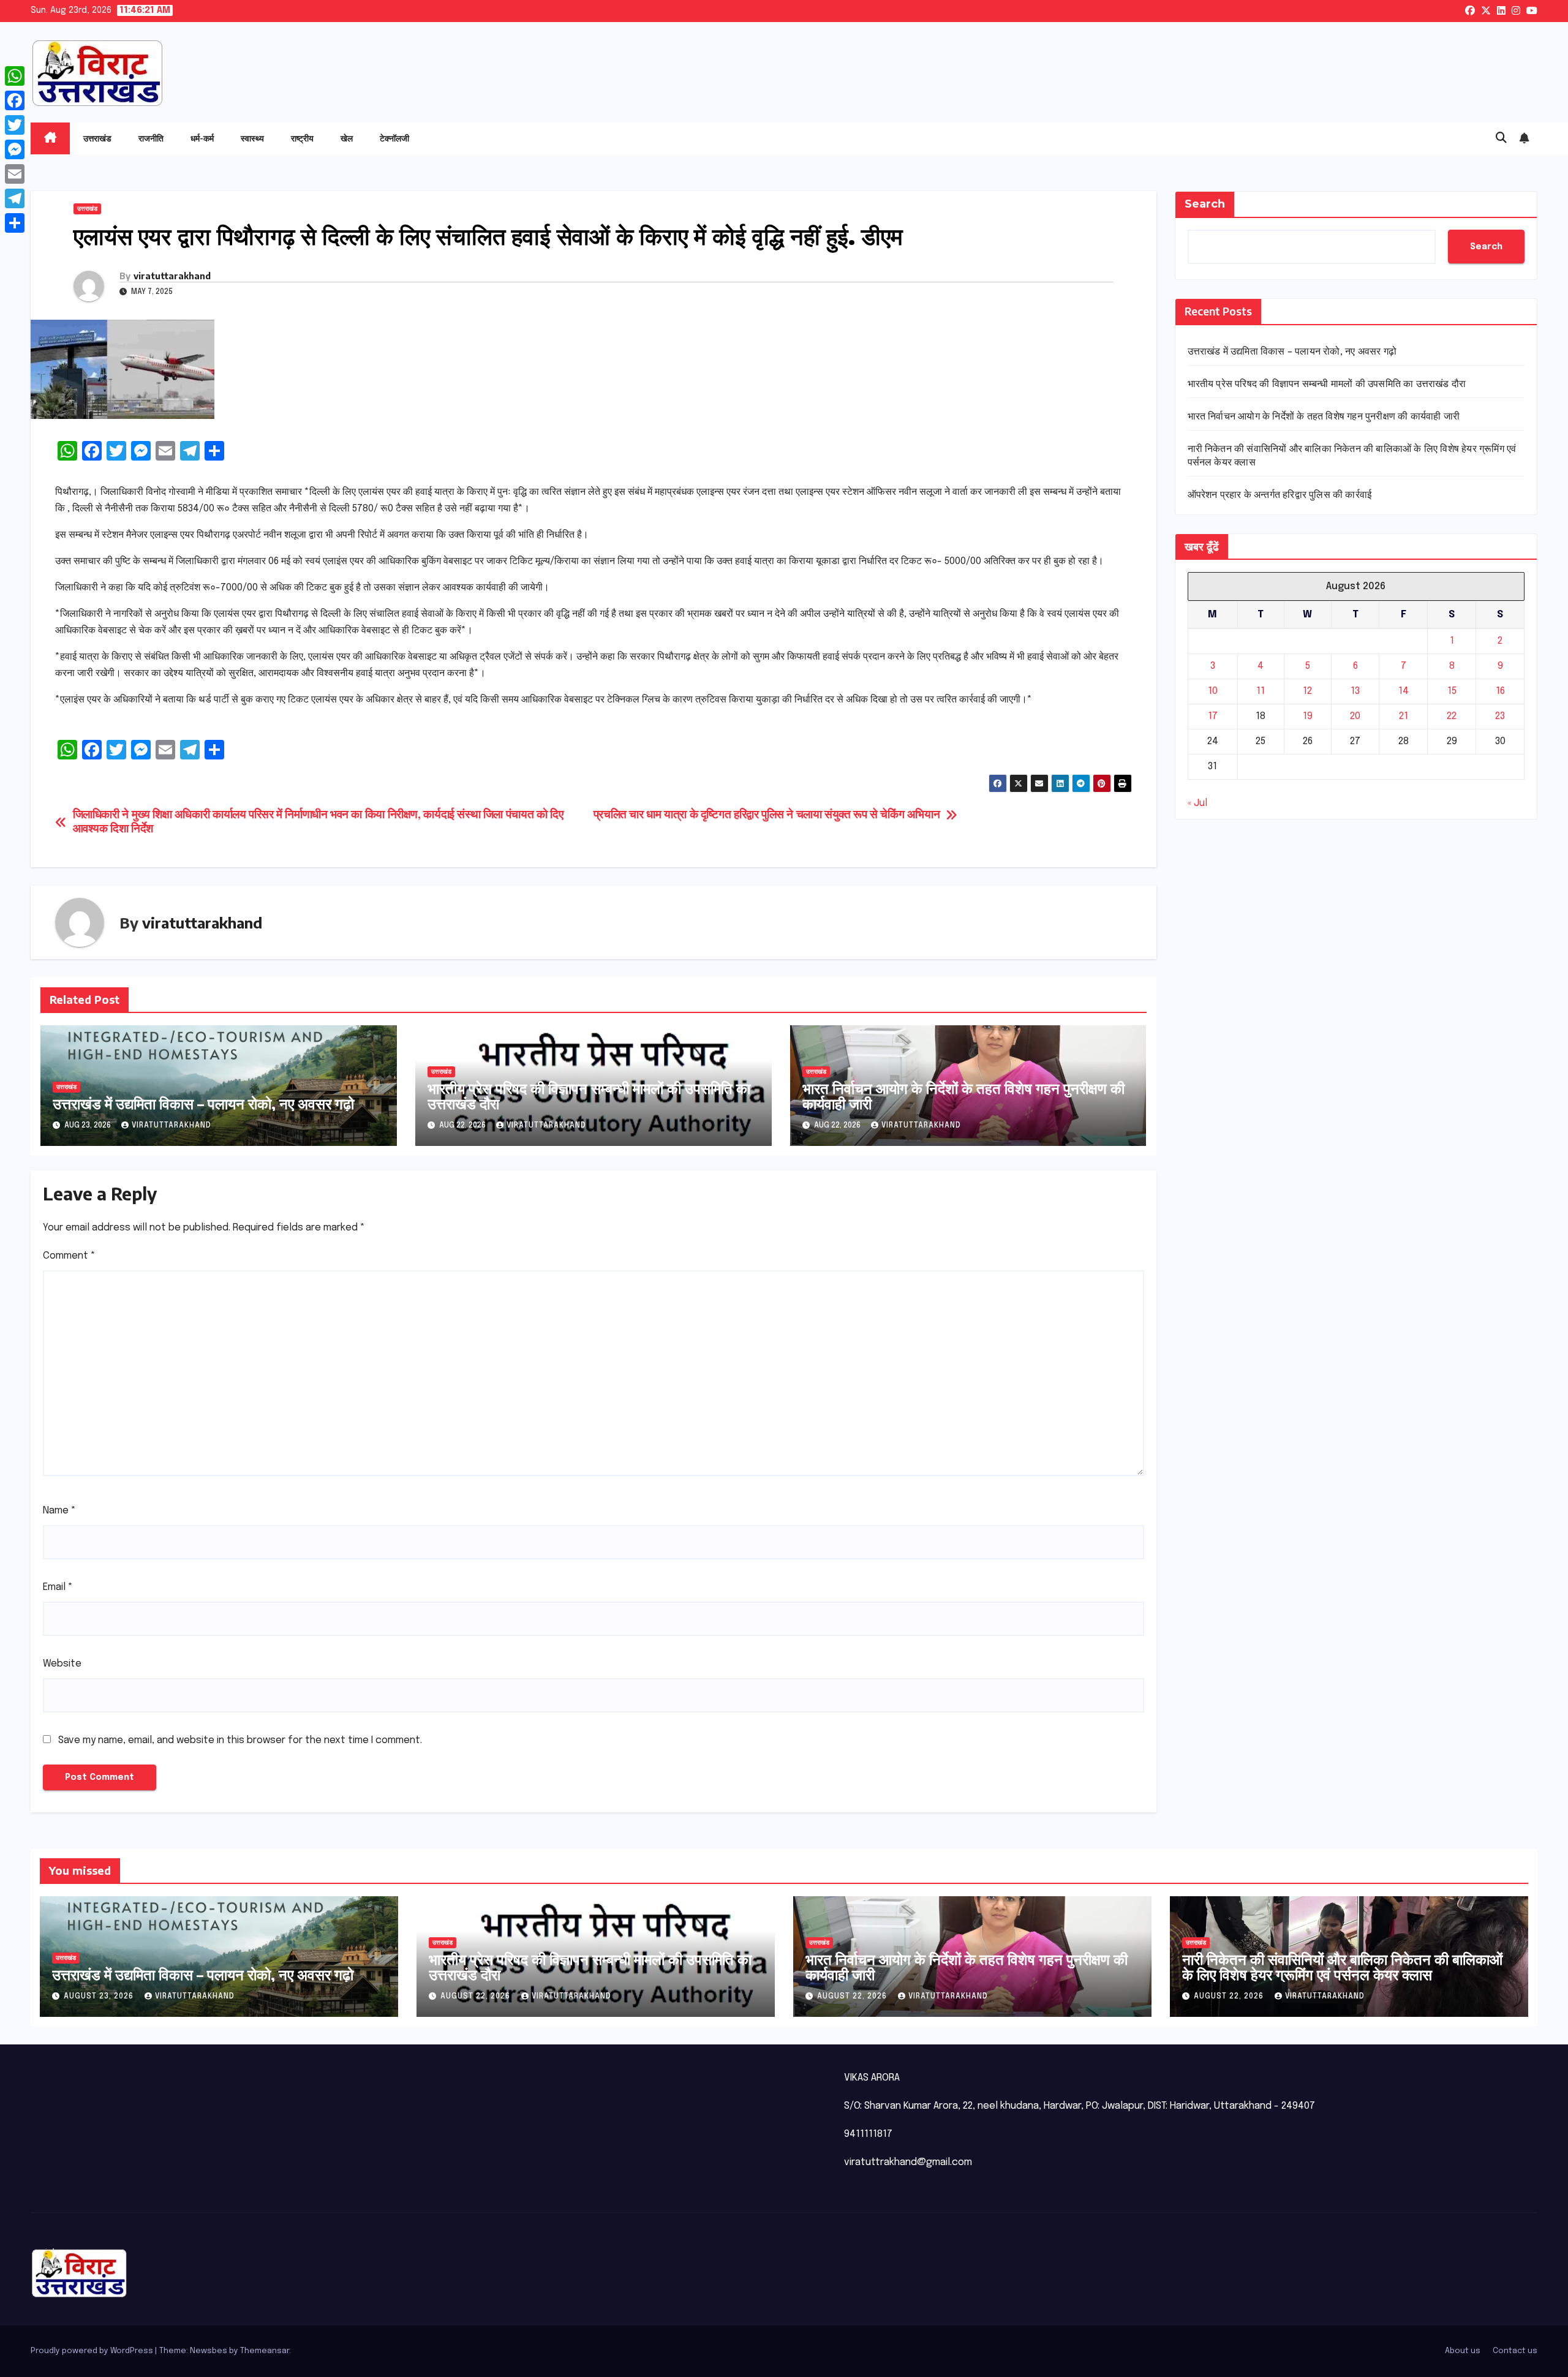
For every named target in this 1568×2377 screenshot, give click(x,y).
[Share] (15, 223)
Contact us (1515, 2351)
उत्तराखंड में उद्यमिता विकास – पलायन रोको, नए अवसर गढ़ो (203, 1103)
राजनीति (151, 138)
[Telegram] (15, 198)
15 (1452, 691)
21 (1404, 716)
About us (1463, 2351)
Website (62, 1664)
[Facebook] (15, 100)
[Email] (15, 174)
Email (58, 1587)
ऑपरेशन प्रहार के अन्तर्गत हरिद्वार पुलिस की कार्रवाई (1280, 495)
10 (1213, 691)
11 (1261, 691)
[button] (1501, 138)
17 (1213, 716)
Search (1205, 204)
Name (59, 1511)
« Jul (1197, 803)
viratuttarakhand (172, 276)
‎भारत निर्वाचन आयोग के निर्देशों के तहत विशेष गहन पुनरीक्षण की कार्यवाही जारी (963, 1095)
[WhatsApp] (15, 76)
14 (1404, 691)
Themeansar (265, 2351)
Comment (69, 1256)
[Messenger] (15, 149)
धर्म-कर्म (202, 138)
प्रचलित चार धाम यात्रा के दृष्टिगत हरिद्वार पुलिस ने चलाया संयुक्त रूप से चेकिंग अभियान (767, 815)
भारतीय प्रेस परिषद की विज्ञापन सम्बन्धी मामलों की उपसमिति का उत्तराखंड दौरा (589, 1095)
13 (1355, 691)
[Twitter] (15, 125)
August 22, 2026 (477, 1997)
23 (1500, 716)
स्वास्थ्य (252, 138)
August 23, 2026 (100, 1997)
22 (1452, 716)
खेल (347, 138)
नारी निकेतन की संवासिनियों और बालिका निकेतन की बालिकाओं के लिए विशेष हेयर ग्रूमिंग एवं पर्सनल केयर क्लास (1342, 1966)
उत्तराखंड (97, 138)
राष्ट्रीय (302, 138)
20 (1355, 716)
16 (1500, 691)
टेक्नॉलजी (394, 138)
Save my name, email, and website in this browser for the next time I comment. (240, 1740)
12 (1307, 691)
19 (1308, 716)
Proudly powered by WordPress (93, 2351)
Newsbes (209, 2351)
